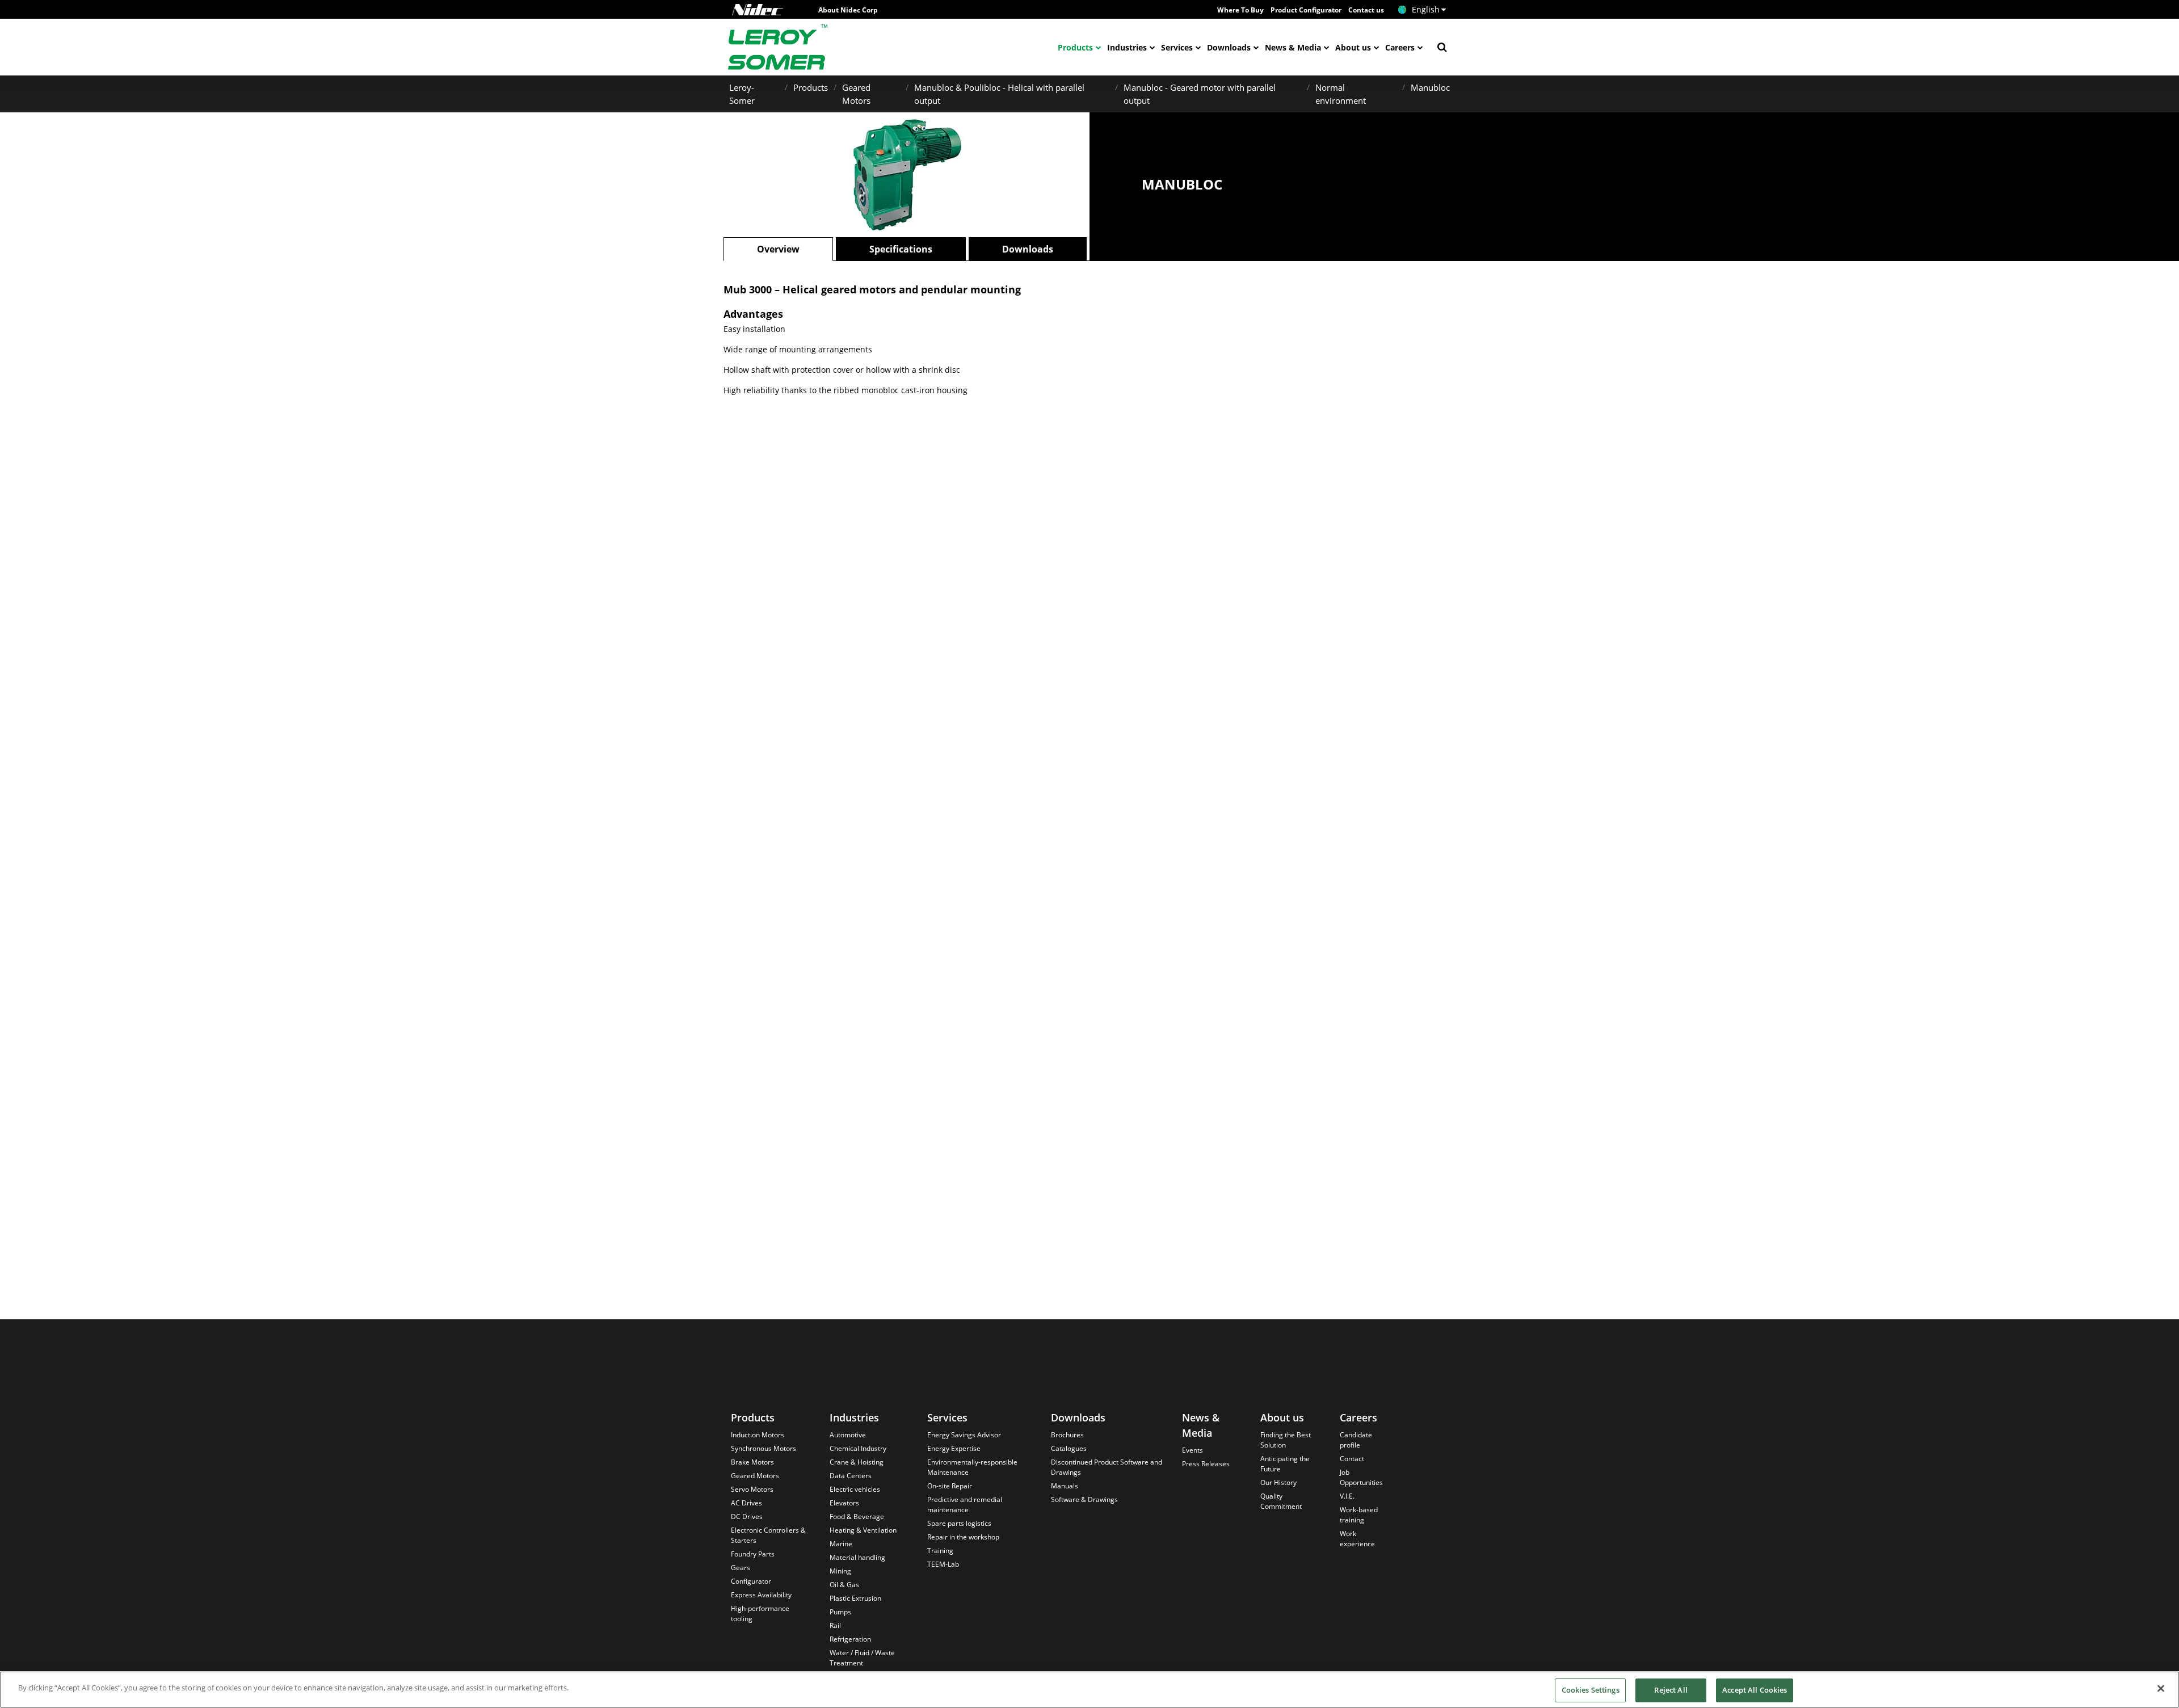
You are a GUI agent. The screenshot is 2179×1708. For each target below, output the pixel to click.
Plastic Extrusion (855, 1598)
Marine (841, 1544)
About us (1353, 47)
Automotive (848, 1435)
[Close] (2161, 1688)
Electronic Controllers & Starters (768, 1535)
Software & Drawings (1084, 1499)
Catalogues (1069, 1448)
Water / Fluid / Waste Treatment (862, 1658)
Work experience (1357, 1539)
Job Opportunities (1361, 1477)
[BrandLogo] (778, 47)
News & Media (1293, 47)
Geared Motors (755, 1476)
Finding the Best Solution (1286, 1440)
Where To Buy (1240, 10)
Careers (1400, 47)
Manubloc (1430, 87)
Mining (840, 1571)
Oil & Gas (844, 1585)
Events (1192, 1450)
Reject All (1671, 1690)
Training (940, 1551)
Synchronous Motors (764, 1448)
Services (1177, 47)
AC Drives (746, 1503)
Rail (835, 1625)
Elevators (844, 1503)
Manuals (1065, 1486)
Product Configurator (1306, 10)
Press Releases (1206, 1464)
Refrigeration (850, 1639)
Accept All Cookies (1755, 1690)
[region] (1089, 1690)
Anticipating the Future (1285, 1464)
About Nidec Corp (848, 10)
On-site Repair (950, 1486)
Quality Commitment (1281, 1501)
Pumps (840, 1612)
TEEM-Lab (943, 1564)
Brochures (1067, 1435)
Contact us (1366, 10)
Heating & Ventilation (863, 1530)
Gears (741, 1568)
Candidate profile (1356, 1440)
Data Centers (851, 1476)
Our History (1278, 1482)
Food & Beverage (857, 1516)
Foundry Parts (753, 1554)
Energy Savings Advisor (964, 1435)
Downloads (1229, 47)
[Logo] (758, 10)
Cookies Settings (1591, 1690)
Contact (1352, 1459)
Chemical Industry (858, 1448)
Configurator (751, 1581)
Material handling (857, 1557)
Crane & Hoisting (857, 1462)
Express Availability (761, 1595)
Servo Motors (752, 1489)
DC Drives (747, 1516)
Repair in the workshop (963, 1537)
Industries (1127, 47)
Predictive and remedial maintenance (965, 1505)
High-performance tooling (760, 1614)
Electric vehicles (855, 1489)
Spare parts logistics (959, 1523)
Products (1075, 47)
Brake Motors (752, 1462)
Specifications (901, 249)
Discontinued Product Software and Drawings (1107, 1467)
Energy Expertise (954, 1448)
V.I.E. (1347, 1496)
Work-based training (1359, 1515)
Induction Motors (758, 1435)
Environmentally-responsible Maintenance (972, 1467)
